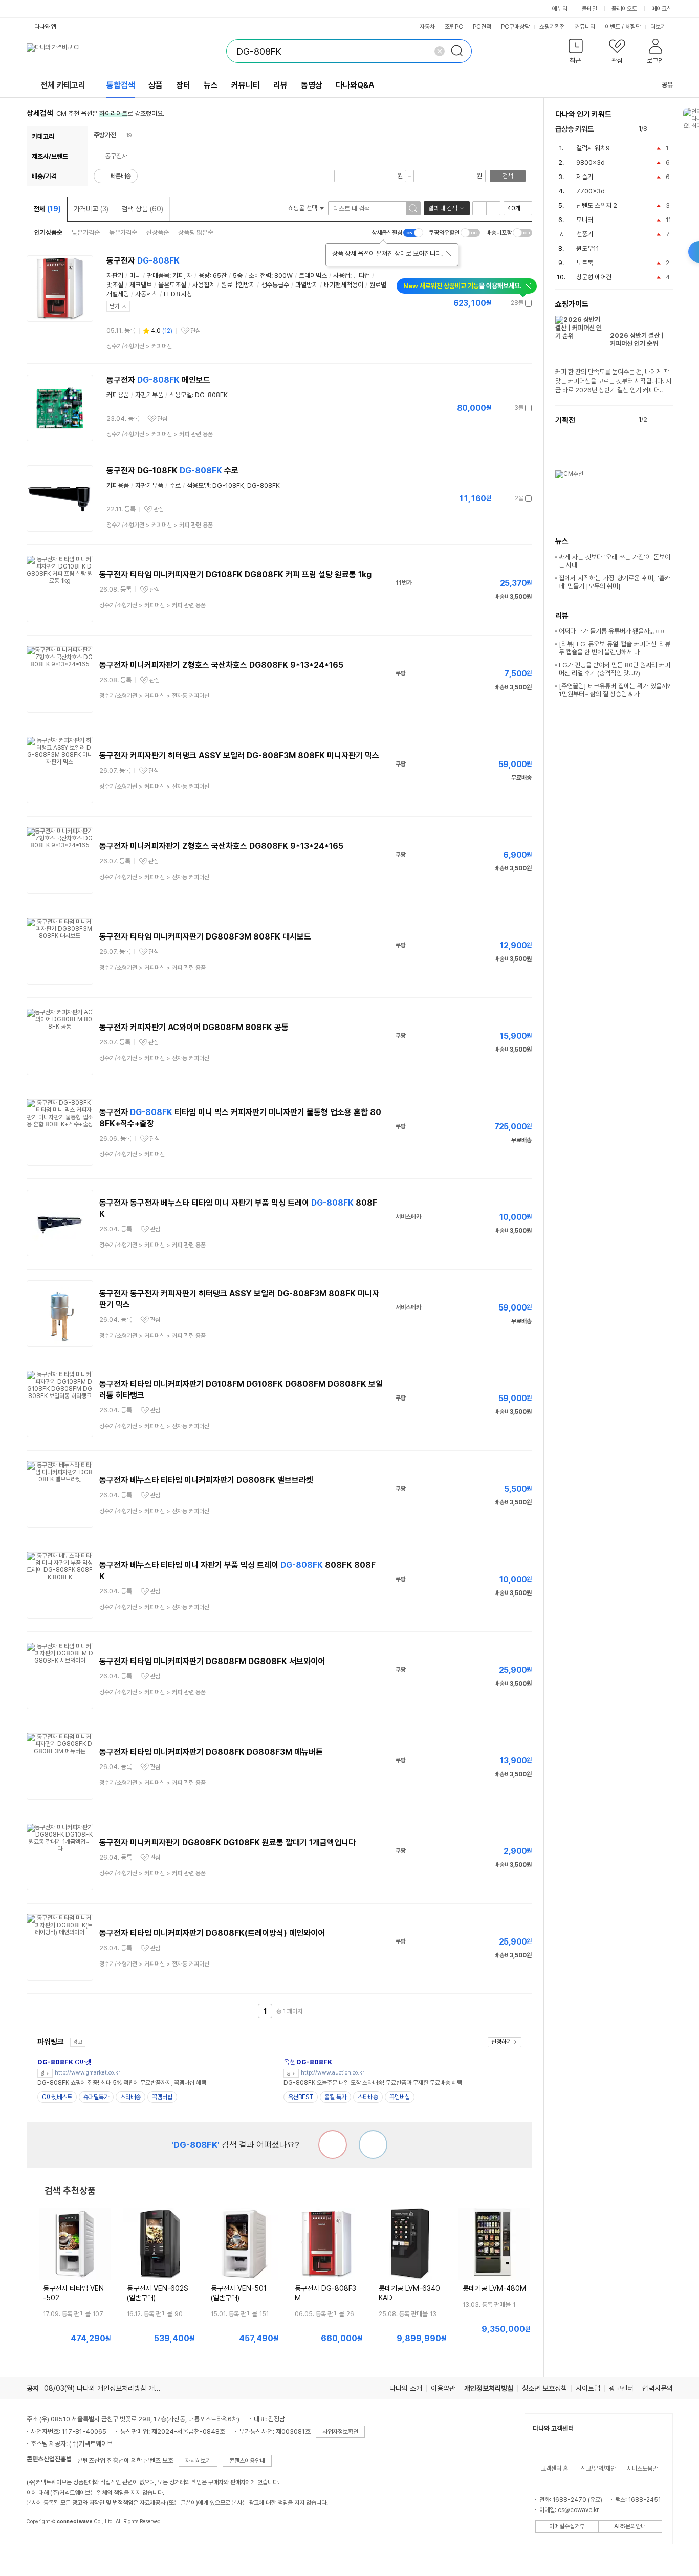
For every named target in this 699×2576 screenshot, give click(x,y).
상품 (156, 85)
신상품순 (158, 233)
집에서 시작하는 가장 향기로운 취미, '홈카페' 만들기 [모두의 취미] (615, 582)
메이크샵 (662, 9)
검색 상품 (142, 209)
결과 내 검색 (443, 208)
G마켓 (64, 2062)
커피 (178, 276)
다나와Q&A (355, 85)
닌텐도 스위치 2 (597, 205)
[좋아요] (373, 2145)
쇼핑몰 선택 (303, 208)
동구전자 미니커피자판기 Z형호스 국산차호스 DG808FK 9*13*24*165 (221, 665)
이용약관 (443, 2388)
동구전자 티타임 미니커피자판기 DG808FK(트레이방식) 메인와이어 (212, 1933)
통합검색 (121, 85)
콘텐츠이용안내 (247, 2461)
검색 (508, 176)
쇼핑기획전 (552, 27)
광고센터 (621, 2388)
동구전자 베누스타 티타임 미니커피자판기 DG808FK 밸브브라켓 (206, 1480)
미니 (135, 276)
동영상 (312, 85)
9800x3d (591, 162)
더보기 (659, 27)
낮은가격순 (86, 233)
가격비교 (91, 209)
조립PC (454, 27)
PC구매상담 (515, 27)
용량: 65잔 (213, 276)
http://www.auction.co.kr (333, 2073)
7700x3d (591, 191)
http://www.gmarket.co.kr (88, 2073)
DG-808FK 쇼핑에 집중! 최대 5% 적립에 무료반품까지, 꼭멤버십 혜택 (122, 2083)
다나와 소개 (406, 2388)
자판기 (115, 276)
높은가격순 (123, 233)
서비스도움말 (642, 2469)
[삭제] (440, 51)
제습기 (585, 177)
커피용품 (118, 395)
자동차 (427, 27)
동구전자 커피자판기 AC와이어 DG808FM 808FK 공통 (194, 1027)
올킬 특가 (335, 2097)
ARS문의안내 (630, 2526)
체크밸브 (141, 285)
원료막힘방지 (238, 285)
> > (160, 434)
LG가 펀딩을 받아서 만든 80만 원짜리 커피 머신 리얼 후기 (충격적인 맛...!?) (615, 669)
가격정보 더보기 (496, 303)
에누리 (560, 9)
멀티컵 (362, 276)
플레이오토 (624, 9)
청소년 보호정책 (544, 2388)
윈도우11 (588, 248)
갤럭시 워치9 (593, 148)
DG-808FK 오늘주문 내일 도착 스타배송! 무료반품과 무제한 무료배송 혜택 (373, 2083)
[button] (576, 53)
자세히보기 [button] (198, 2461)
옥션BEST (301, 2097)
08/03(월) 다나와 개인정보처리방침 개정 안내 (110, 2388)
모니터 (585, 220)
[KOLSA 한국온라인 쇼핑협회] (45, 2545)
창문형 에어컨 (594, 277)
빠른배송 (121, 176)
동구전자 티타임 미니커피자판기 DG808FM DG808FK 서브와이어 (212, 1661)
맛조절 (115, 285)
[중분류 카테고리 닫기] (121, 135)
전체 (47, 209)
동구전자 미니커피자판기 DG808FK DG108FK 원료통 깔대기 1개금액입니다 (227, 1842)
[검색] (460, 51)
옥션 (308, 2062)
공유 (667, 85)
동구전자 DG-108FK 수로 (172, 471)
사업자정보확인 (340, 2432)
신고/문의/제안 (598, 2469)
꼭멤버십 (162, 2097)
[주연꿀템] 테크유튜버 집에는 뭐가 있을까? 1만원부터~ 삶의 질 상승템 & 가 (615, 690)
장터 (183, 85)
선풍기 (585, 234)
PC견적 (482, 27)
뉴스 (211, 85)
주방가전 (105, 135)
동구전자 (143, 261)
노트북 (585, 263)
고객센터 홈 (554, 2469)
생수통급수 (275, 285)
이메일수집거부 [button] (567, 2526)
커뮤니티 (585, 27)
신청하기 (501, 2042)
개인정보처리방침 (489, 2388)
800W (283, 276)
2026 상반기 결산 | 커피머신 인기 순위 (637, 340)
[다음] (668, 129)
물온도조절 (172, 285)
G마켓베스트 (57, 2097)
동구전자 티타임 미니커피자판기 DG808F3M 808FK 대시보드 (205, 937)
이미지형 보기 (493, 208)
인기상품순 (48, 233)
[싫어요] (333, 2145)
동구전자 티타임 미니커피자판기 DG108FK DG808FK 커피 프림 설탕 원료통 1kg (235, 574)
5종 (238, 276)
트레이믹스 (313, 276)
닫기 (115, 306)
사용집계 (204, 285)
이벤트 (613, 27)
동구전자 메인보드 (158, 380)
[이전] (657, 129)
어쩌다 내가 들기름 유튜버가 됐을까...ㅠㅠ (612, 631)
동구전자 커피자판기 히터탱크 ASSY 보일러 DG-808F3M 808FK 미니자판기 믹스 (239, 756)
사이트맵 (588, 2388)
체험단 (633, 27)
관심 (195, 331)
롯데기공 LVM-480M (494, 2288)
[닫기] (449, 254)
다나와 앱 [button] (45, 27)
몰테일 (589, 9)
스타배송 (130, 2097)
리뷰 (280, 85)
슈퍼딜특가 (96, 2097)
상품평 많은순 (196, 233)
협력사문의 (658, 2388)
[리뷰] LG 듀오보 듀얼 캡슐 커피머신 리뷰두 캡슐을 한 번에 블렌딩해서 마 (615, 648)
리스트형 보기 (479, 208)
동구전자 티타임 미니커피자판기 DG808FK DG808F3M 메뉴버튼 (211, 1752)
